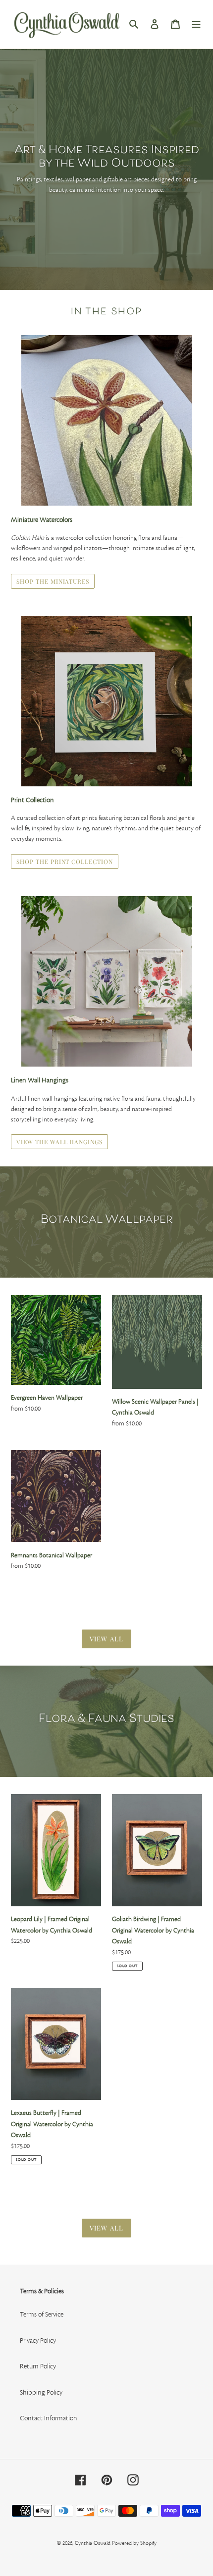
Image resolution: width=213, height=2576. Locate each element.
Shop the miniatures (53, 581)
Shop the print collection (65, 861)
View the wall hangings (59, 1142)
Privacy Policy (38, 2341)
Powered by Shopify (134, 2543)
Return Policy (38, 2366)
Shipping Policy (41, 2393)
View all (106, 1639)
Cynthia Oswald (93, 2543)
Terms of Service (42, 2315)
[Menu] (196, 24)
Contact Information (49, 2418)
